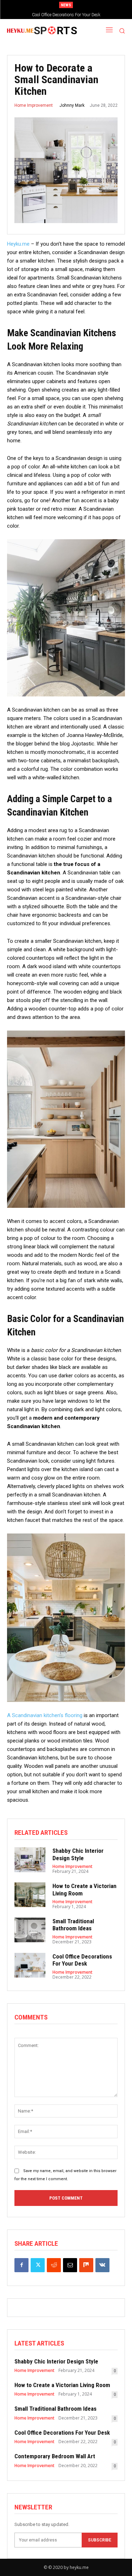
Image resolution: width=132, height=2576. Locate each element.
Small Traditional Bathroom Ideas (73, 1925)
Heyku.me (18, 244)
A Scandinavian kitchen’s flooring (45, 1715)
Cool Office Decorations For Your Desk (66, 15)
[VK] (102, 2265)
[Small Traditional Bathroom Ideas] (30, 1930)
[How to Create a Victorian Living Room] (30, 1895)
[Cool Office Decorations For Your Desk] (30, 1965)
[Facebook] (21, 2265)
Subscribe (100, 2540)
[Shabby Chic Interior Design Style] (30, 1859)
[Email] (70, 2265)
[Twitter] (38, 2265)
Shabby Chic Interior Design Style (78, 1854)
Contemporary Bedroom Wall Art (55, 2456)
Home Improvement (34, 105)
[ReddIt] (54, 2265)
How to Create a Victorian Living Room (84, 1889)
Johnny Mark (72, 105)
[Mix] (86, 2265)
